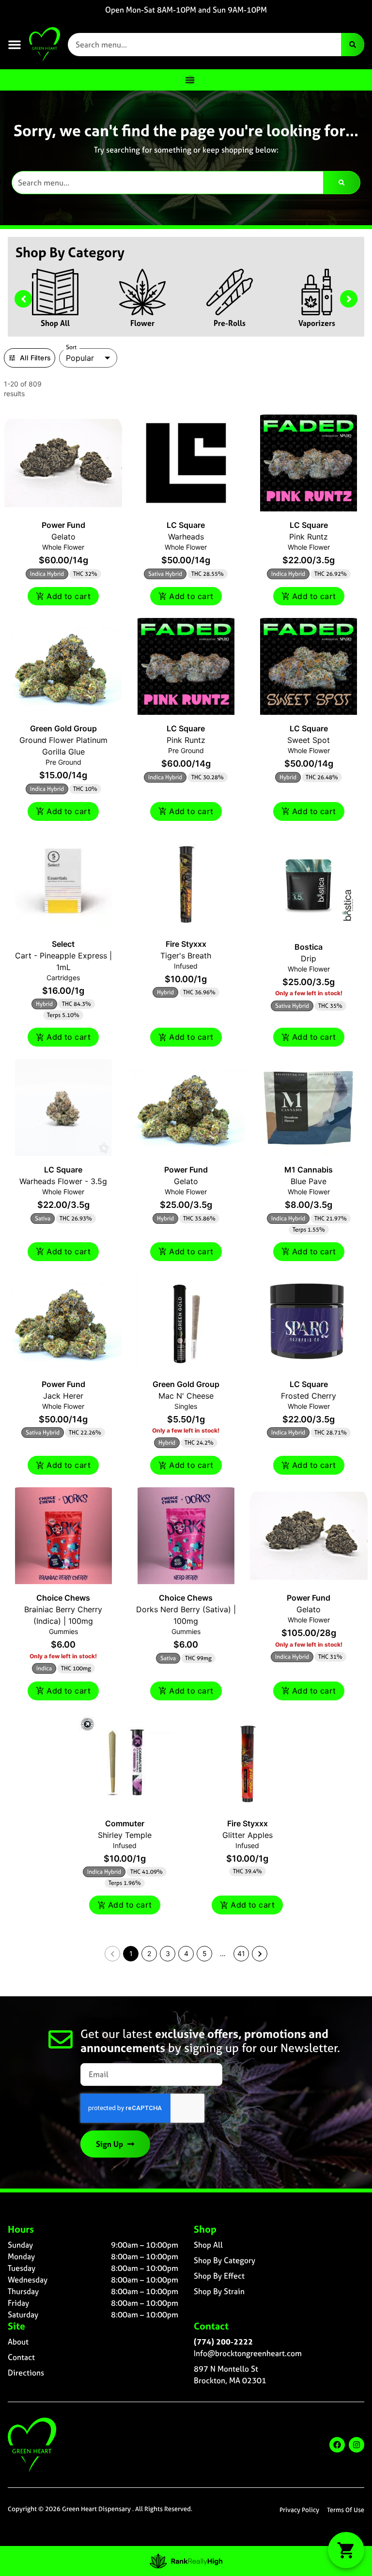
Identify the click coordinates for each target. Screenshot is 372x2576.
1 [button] (131, 1953)
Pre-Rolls (230, 323)
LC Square (186, 525)
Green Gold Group (63, 728)
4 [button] (186, 1953)
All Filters (35, 358)
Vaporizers (317, 323)
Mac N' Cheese (186, 1396)
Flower (142, 323)
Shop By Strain (219, 2291)
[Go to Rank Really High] (186, 2561)
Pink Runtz (309, 537)
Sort (71, 347)
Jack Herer (63, 1396)
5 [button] (205, 1953)
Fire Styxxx (186, 944)
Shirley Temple (125, 1835)
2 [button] (149, 1953)
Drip (309, 958)
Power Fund (63, 525)
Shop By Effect (219, 2276)
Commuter (125, 1823)
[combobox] (204, 45)
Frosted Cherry (309, 1396)
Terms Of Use (346, 2510)
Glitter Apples (248, 1835)
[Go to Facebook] (337, 2445)
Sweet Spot (309, 740)
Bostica (309, 947)
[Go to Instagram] (356, 2445)
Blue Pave (309, 1181)
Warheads (186, 537)
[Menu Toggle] (190, 80)
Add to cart (69, 596)
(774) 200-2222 (223, 2342)
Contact (21, 2357)
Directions (26, 2373)
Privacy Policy (299, 2510)
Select (63, 944)
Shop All (55, 323)
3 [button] (168, 1953)
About (18, 2342)
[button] (15, 45)
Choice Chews (63, 1598)
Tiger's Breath (186, 956)
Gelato (63, 537)
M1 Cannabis (309, 1170)
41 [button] (241, 1953)
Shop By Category (225, 2260)
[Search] (353, 45)
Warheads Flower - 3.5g (63, 1181)
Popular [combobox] (80, 358)
